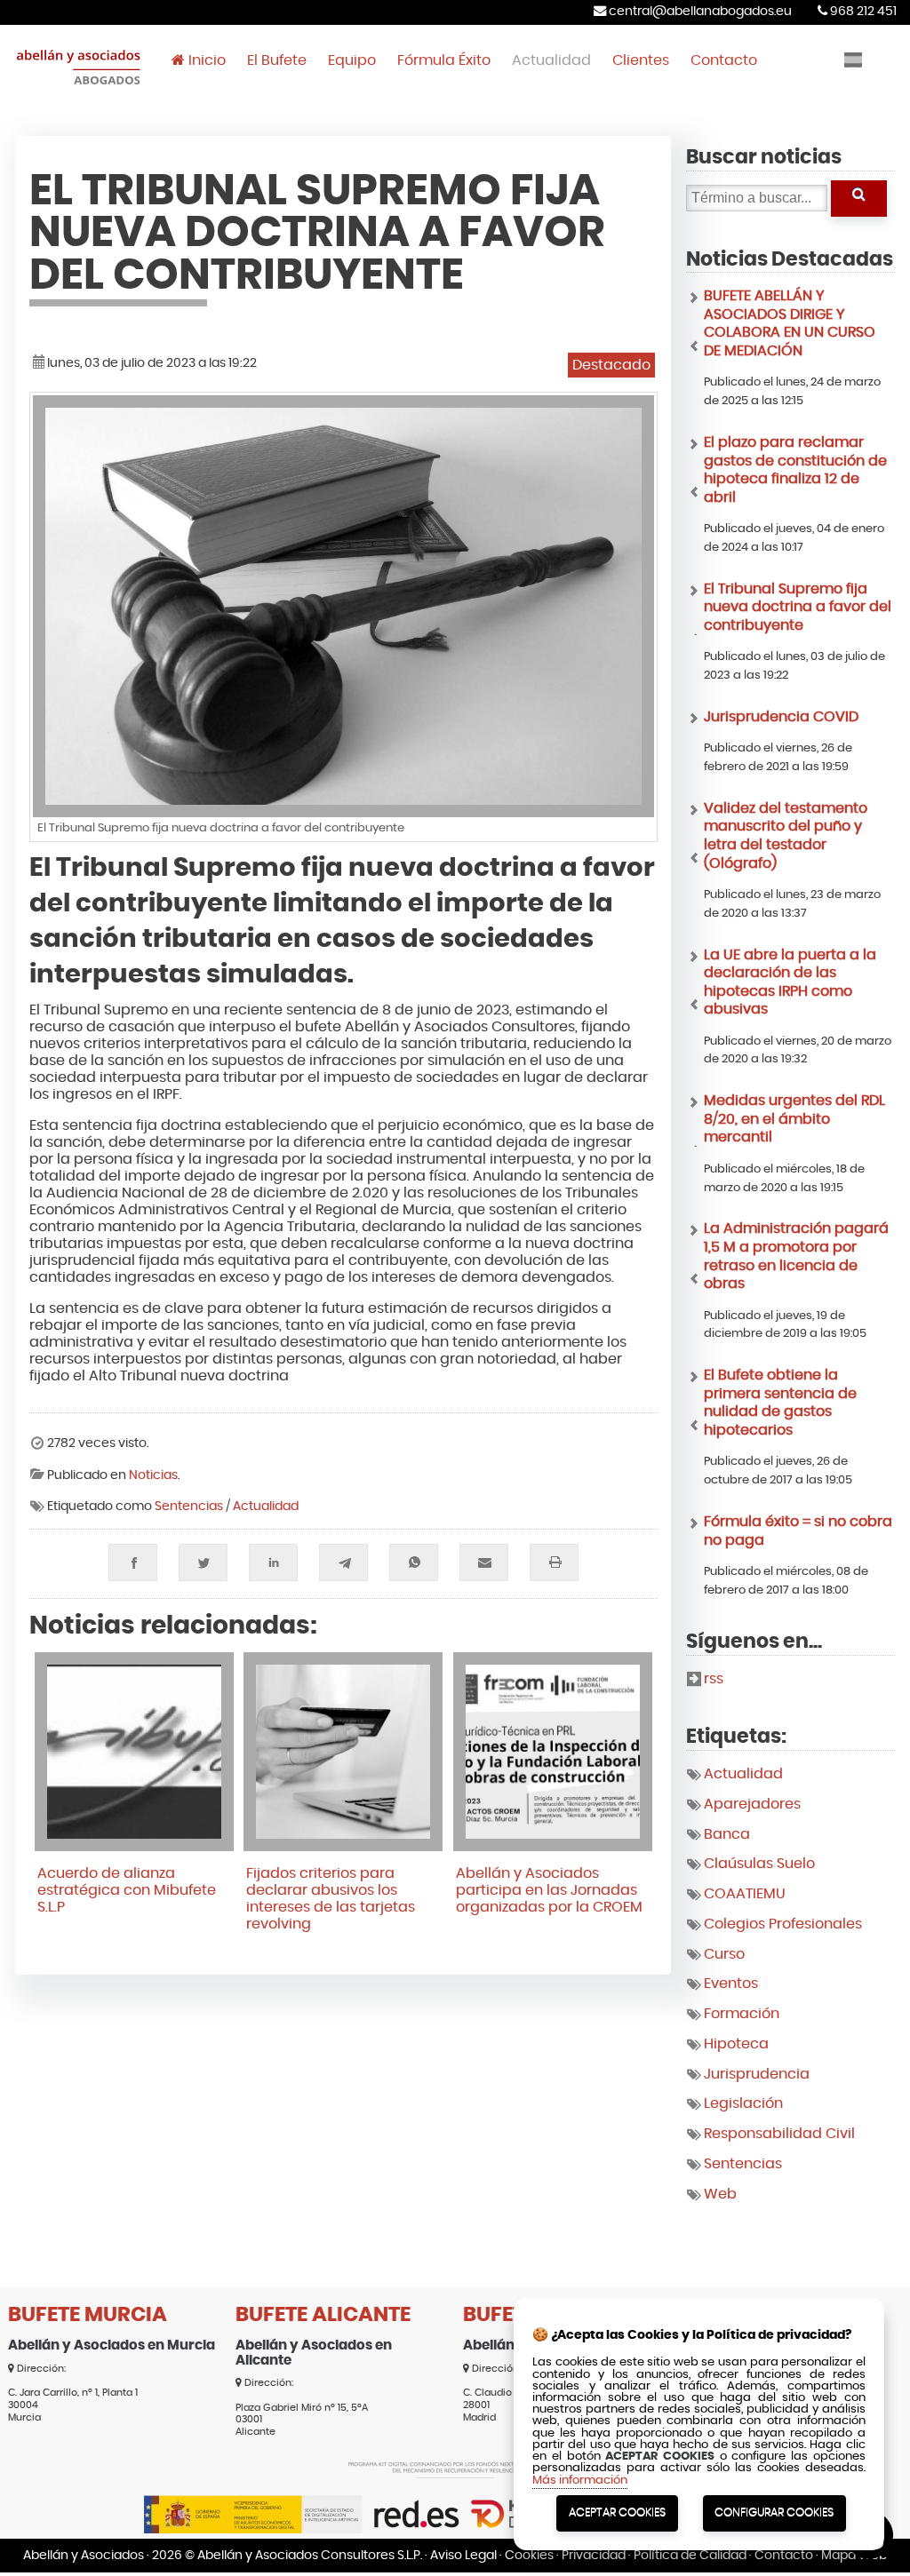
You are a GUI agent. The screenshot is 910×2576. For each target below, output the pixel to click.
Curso (724, 1954)
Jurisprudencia (757, 2074)
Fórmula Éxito (444, 60)
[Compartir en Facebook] (133, 1562)
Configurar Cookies (774, 2512)
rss (714, 1679)
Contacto (724, 60)
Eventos (731, 1984)
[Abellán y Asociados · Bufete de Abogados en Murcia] (79, 86)
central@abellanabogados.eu (699, 11)
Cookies (529, 2555)
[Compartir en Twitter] (203, 1562)
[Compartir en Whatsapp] (414, 1562)
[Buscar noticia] (859, 199)
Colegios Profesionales (783, 1924)
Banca (727, 1834)
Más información (580, 2481)
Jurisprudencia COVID (781, 717)
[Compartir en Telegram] (343, 1562)
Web (720, 2194)
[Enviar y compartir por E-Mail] (484, 1562)
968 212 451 (862, 11)
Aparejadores (752, 1804)
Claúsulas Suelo (759, 1864)
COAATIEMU (745, 1894)
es (853, 60)
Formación (742, 2014)
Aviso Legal (463, 2555)
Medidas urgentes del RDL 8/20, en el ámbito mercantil (794, 1119)
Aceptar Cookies (617, 2512)
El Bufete (277, 60)
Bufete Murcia (88, 2315)
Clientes (641, 60)
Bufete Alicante (323, 2315)
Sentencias (189, 1507)
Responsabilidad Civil (779, 2134)
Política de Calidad (690, 2555)
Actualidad (551, 60)
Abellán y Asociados (84, 2555)
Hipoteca (736, 2044)
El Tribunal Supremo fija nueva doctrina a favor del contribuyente (798, 607)
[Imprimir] (554, 1562)
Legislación (743, 2103)
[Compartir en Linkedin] (273, 1562)
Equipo (352, 60)
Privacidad (594, 2555)
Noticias (153, 1475)
